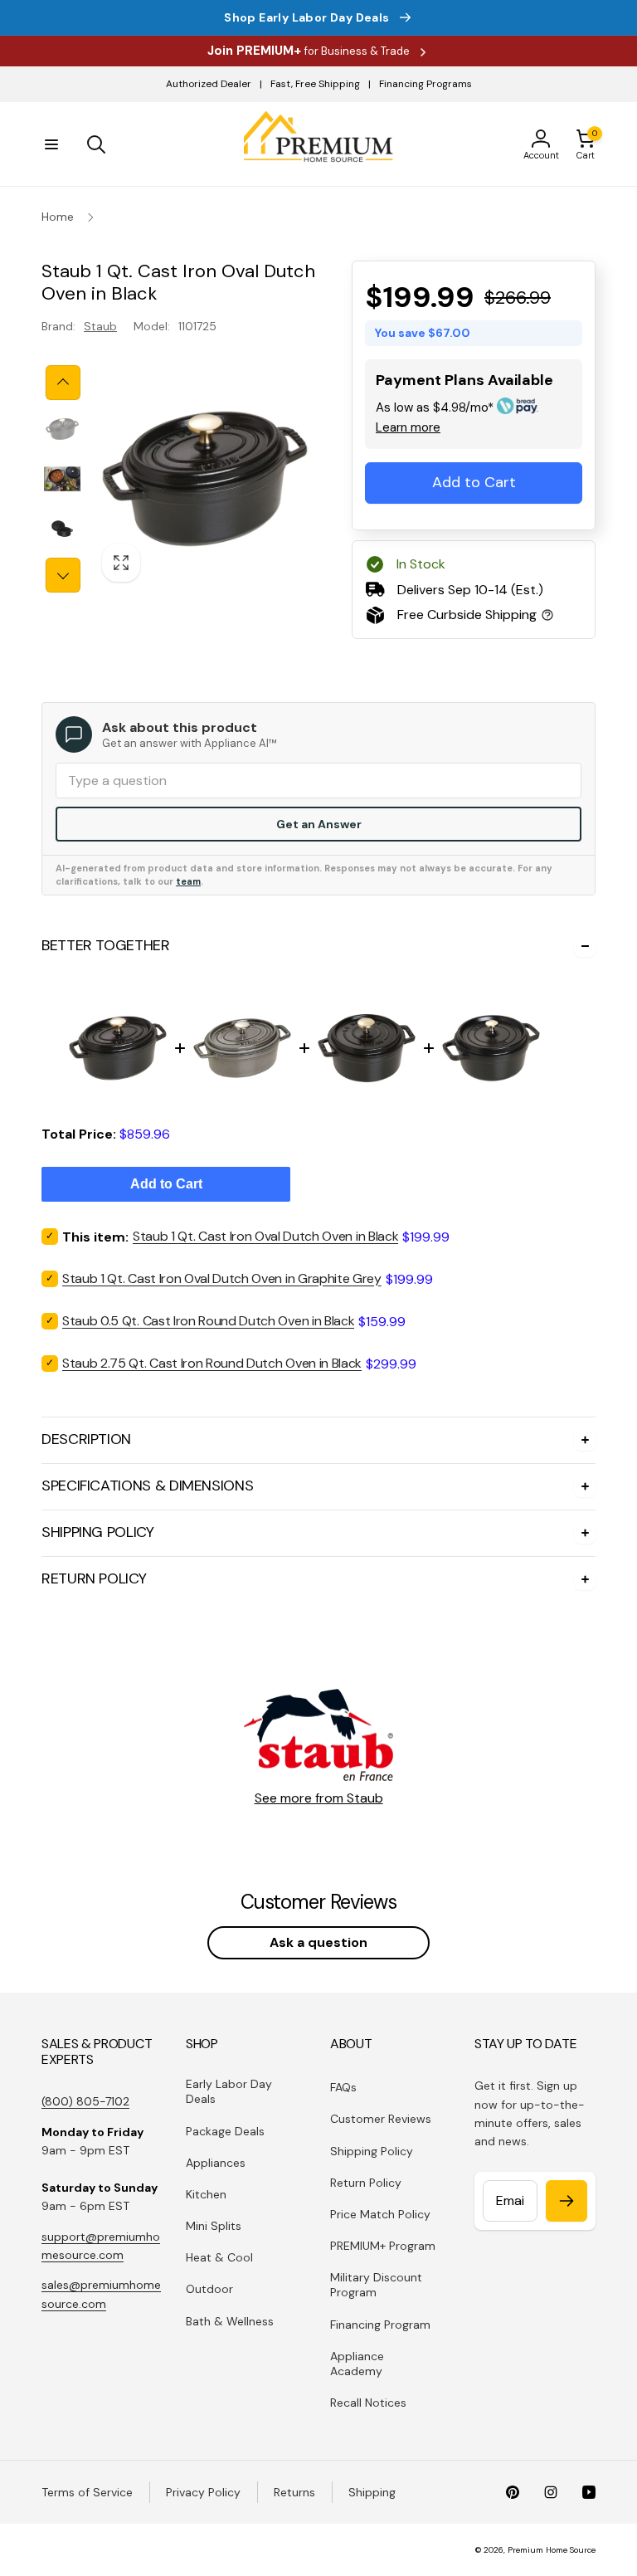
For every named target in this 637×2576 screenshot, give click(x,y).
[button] (51, 144)
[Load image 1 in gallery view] (62, 429)
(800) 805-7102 (85, 2101)
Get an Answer (319, 824)
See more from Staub (319, 1798)
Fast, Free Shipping (315, 84)
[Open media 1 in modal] (205, 479)
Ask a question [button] (318, 1942)
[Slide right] (63, 575)
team (188, 881)
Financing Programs (425, 84)
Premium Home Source (552, 2550)
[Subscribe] (566, 2201)
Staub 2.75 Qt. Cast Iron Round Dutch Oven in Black (212, 1363)
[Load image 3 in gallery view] (62, 529)
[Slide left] (63, 383)
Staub (100, 326)
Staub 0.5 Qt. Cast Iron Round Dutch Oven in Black (208, 1321)
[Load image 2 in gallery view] (62, 479)
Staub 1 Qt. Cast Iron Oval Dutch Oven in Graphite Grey (222, 1278)
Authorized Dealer (209, 84)
